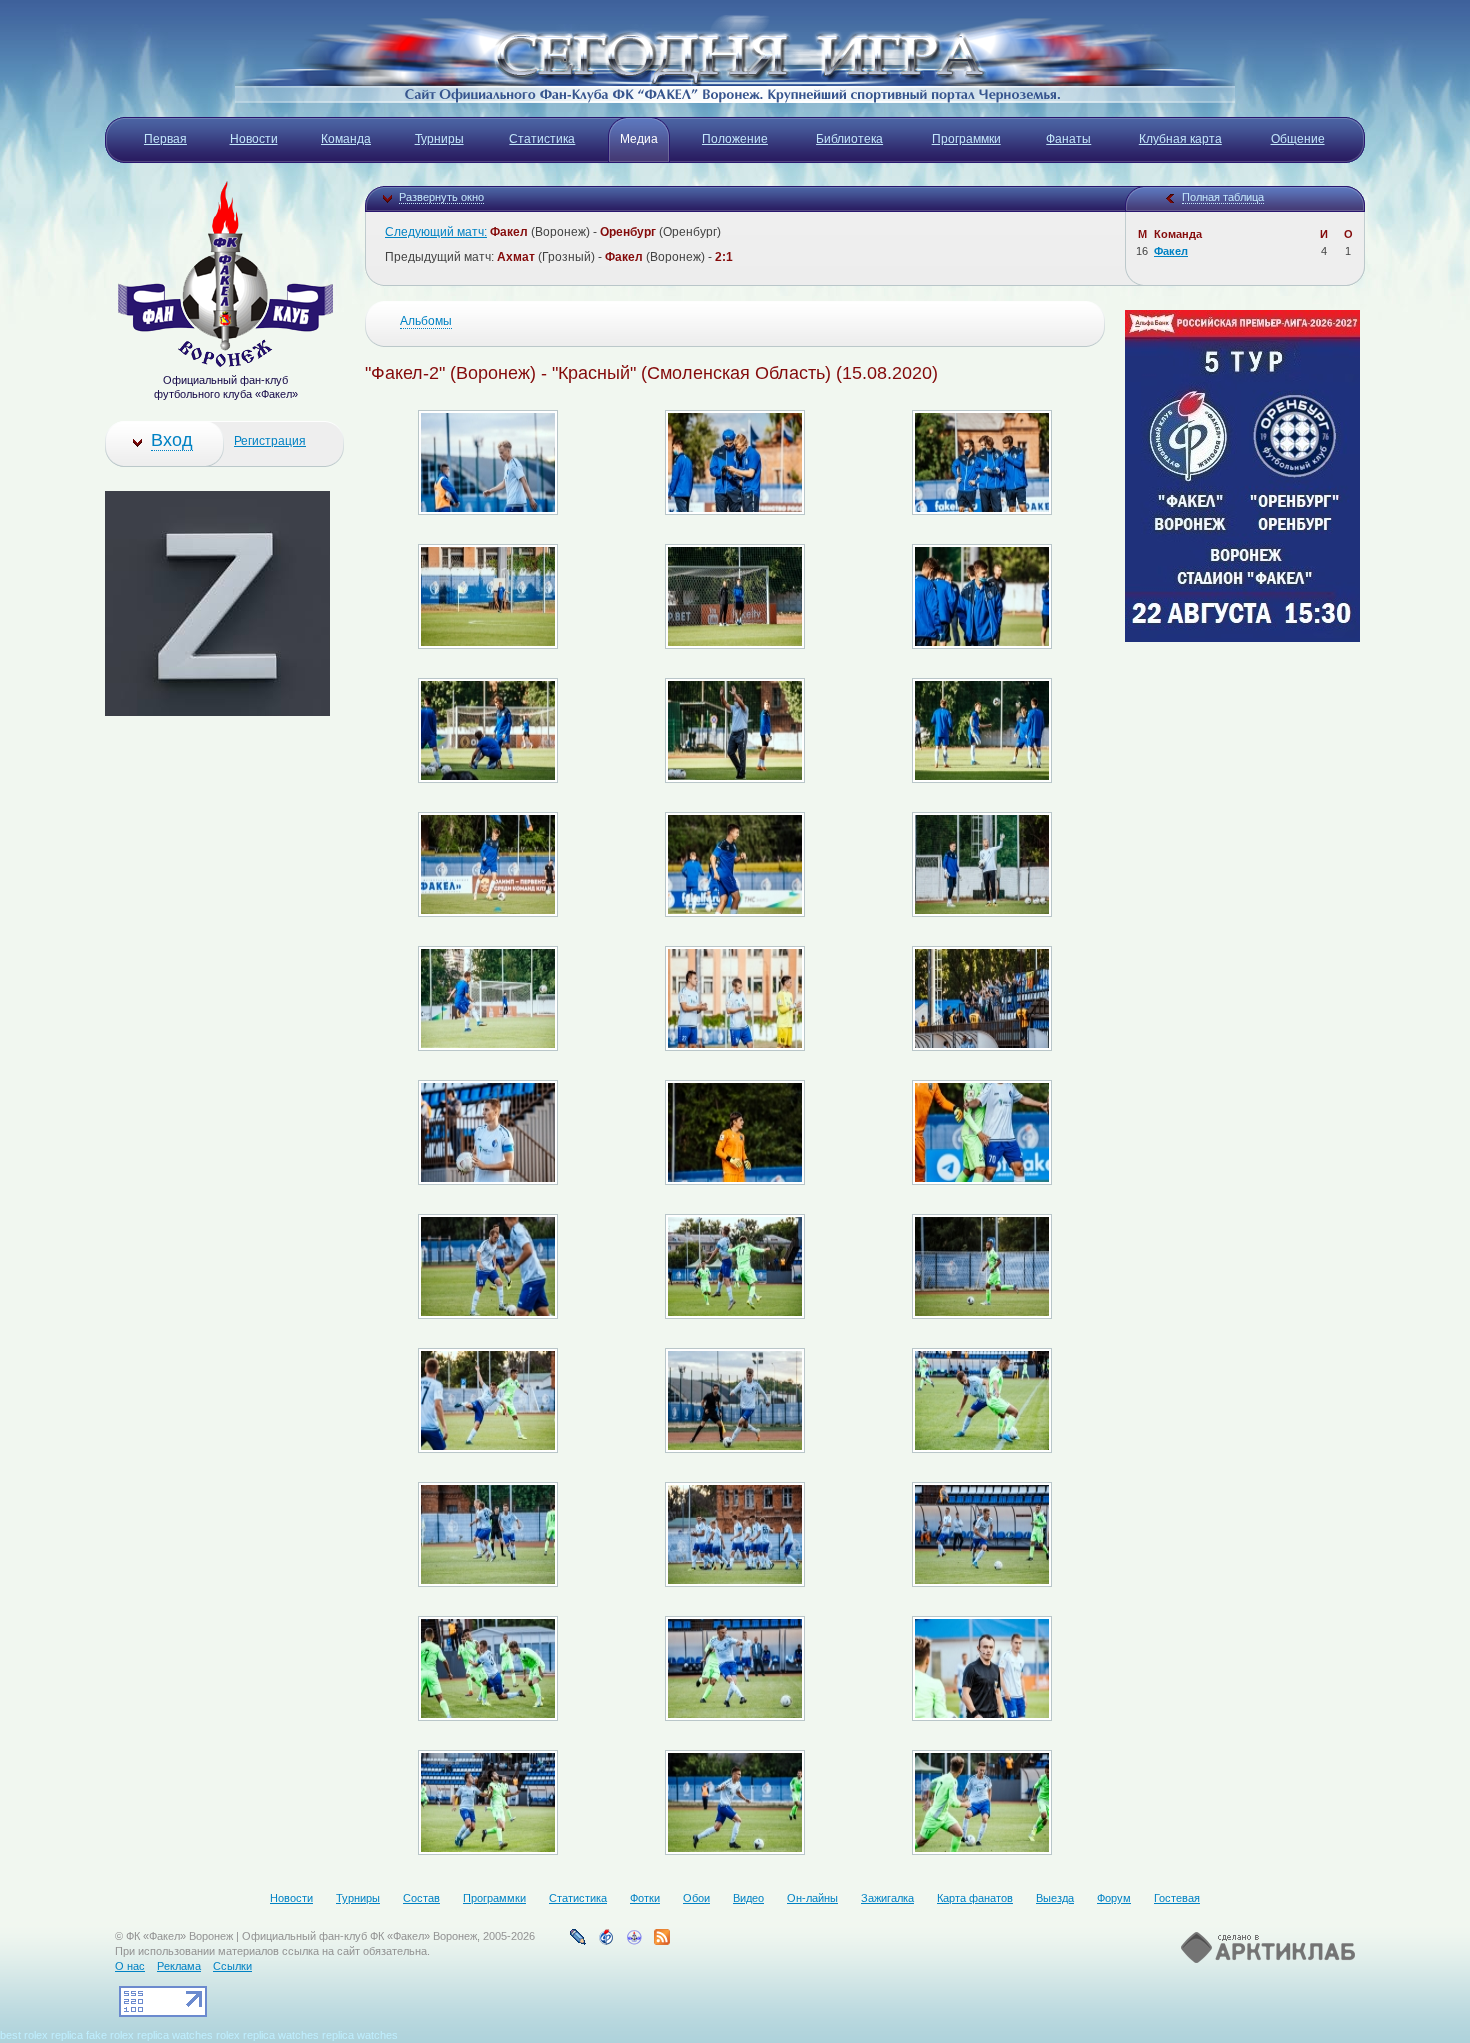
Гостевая (1177, 1898)
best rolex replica (41, 2035)
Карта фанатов (975, 1898)
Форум (1114, 1898)
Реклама (179, 1966)
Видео (748, 1898)
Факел (1171, 251)
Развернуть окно (441, 197)
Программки (494, 1898)
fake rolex (110, 2035)
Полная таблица (1223, 197)
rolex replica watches (267, 2035)
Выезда (1055, 1898)
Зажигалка (887, 1898)
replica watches (175, 2035)
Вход (172, 440)
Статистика (578, 1898)
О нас (130, 1966)
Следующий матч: (436, 232)
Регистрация (270, 441)
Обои (696, 1898)
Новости (291, 1898)
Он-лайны (812, 1898)
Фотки (645, 1898)
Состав (421, 1898)
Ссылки (232, 1966)
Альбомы (426, 321)
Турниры (358, 1898)
